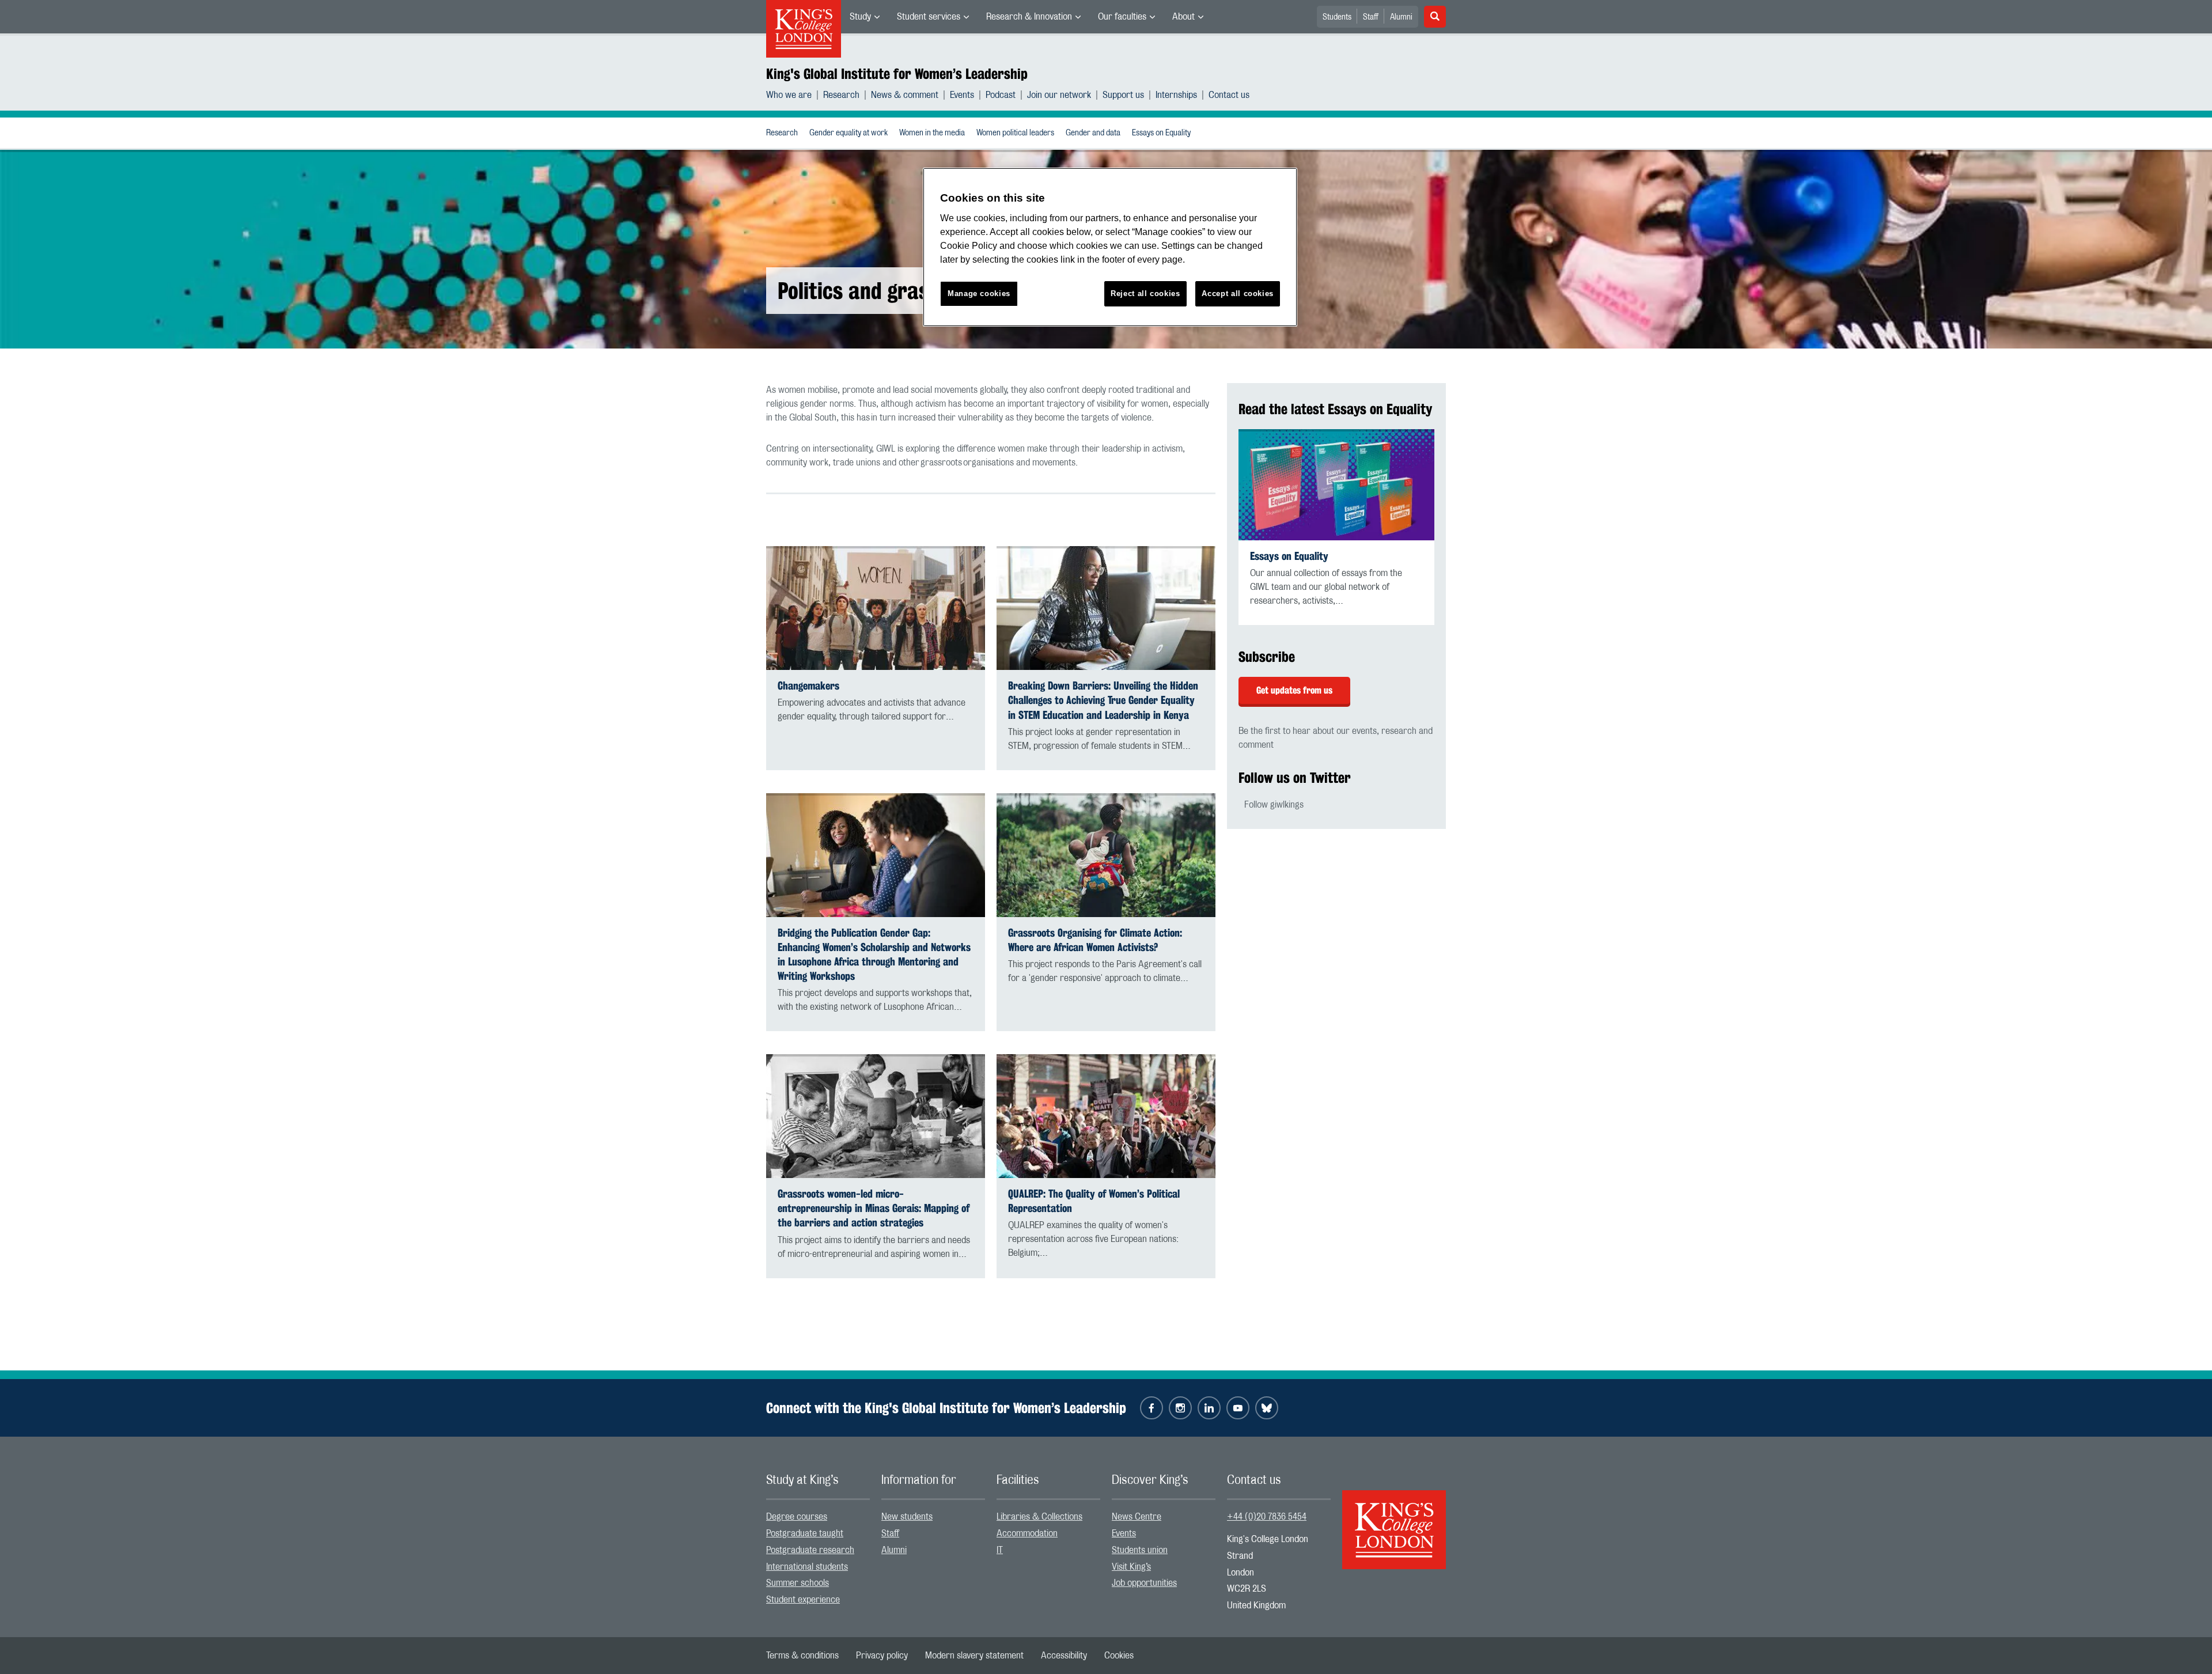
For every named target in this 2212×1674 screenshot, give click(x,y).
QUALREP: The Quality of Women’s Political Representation (1094, 1201)
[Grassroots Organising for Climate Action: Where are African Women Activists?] (1106, 855)
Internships (1176, 95)
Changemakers (808, 686)
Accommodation (1027, 1533)
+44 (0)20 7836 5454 (1267, 1517)
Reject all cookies (1145, 293)
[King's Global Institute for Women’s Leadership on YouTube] (1238, 1408)
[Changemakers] (876, 608)
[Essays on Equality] (1336, 484)
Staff (1371, 17)
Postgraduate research (810, 1550)
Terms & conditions (802, 1656)
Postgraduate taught (805, 1533)
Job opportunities (1144, 1583)
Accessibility (1064, 1656)
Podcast (1001, 95)
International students (807, 1567)
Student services (929, 17)
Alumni (1401, 17)
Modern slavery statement (974, 1656)
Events (962, 95)
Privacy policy (882, 1656)
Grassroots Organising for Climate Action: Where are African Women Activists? (1095, 940)
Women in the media (932, 133)
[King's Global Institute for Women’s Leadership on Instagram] (1180, 1408)
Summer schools (798, 1583)
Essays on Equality (1161, 133)
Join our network (1059, 95)
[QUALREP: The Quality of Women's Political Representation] (1106, 1116)
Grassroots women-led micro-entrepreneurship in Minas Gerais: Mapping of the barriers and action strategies (874, 1208)
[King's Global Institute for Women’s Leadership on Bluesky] (1267, 1408)
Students (1337, 17)
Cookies (1119, 1656)
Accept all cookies (1238, 293)
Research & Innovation (1029, 17)
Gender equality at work (849, 133)
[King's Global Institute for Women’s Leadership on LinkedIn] (1209, 1408)
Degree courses (797, 1517)
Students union (1140, 1550)
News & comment (905, 95)
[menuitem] (865, 17)
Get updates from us (1294, 690)
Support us (1123, 95)
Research (841, 95)
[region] (1110, 247)
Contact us (1229, 95)
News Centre (1137, 1517)
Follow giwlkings (1274, 805)
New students (907, 1517)
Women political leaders (1015, 133)
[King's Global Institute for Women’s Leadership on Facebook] (1152, 1408)
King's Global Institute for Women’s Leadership (897, 74)
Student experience (803, 1600)
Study (860, 17)
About (1183, 17)
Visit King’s (1131, 1567)
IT (1000, 1550)
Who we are (789, 95)
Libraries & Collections (1039, 1517)
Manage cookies (979, 293)
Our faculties (1122, 17)
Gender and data (1093, 133)
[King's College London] (1394, 1520)
